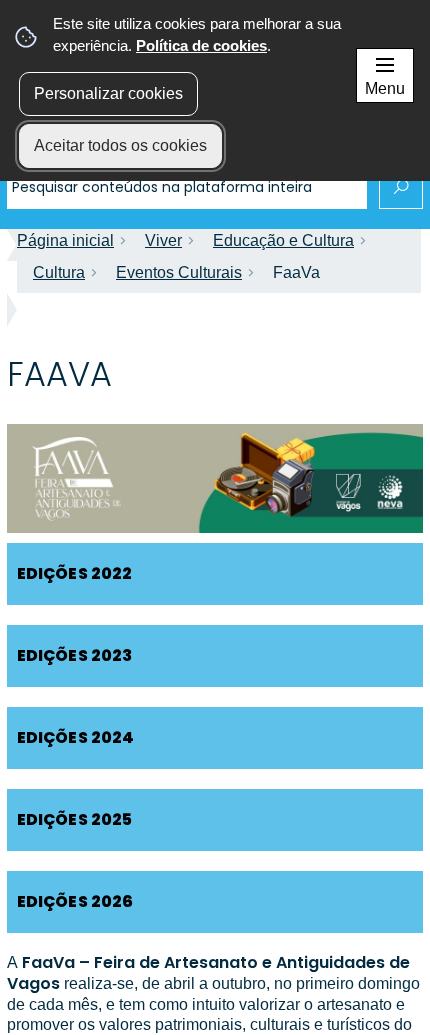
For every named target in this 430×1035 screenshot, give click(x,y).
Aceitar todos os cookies (120, 145)
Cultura (59, 272)
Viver (163, 240)
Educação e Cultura (283, 240)
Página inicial (65, 240)
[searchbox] (187, 187)
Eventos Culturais (179, 272)
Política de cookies (201, 45)
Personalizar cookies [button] (108, 93)
